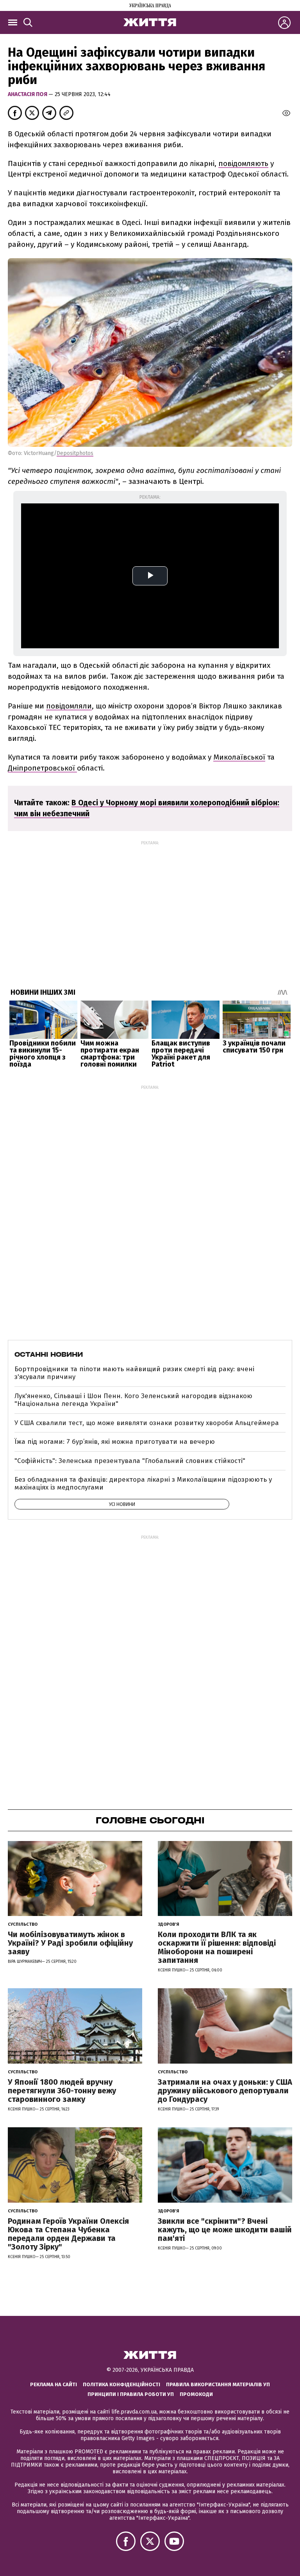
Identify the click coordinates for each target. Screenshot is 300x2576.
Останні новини (49, 1354)
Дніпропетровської (42, 768)
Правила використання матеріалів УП (218, 2384)
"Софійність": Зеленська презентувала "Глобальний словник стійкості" (130, 1461)
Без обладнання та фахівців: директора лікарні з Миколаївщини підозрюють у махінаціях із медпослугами (143, 1483)
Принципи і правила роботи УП (131, 2394)
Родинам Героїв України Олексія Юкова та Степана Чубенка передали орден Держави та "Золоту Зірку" (68, 2234)
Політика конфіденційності (121, 2384)
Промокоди (196, 2394)
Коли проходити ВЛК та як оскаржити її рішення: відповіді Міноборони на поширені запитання (217, 1947)
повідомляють (243, 163)
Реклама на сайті (54, 2384)
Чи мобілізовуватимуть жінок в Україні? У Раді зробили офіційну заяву (70, 1943)
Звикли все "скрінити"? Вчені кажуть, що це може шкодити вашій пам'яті (225, 2230)
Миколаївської (239, 757)
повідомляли (69, 706)
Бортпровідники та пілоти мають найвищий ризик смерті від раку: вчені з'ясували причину (134, 1373)
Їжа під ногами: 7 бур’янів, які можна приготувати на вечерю (115, 1442)
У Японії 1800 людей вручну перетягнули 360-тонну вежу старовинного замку (62, 2091)
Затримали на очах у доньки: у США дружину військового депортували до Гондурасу (225, 2091)
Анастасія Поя (28, 94)
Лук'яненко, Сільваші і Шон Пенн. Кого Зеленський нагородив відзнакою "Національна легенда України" (133, 1400)
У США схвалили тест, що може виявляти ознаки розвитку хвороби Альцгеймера (147, 1423)
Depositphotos (75, 453)
